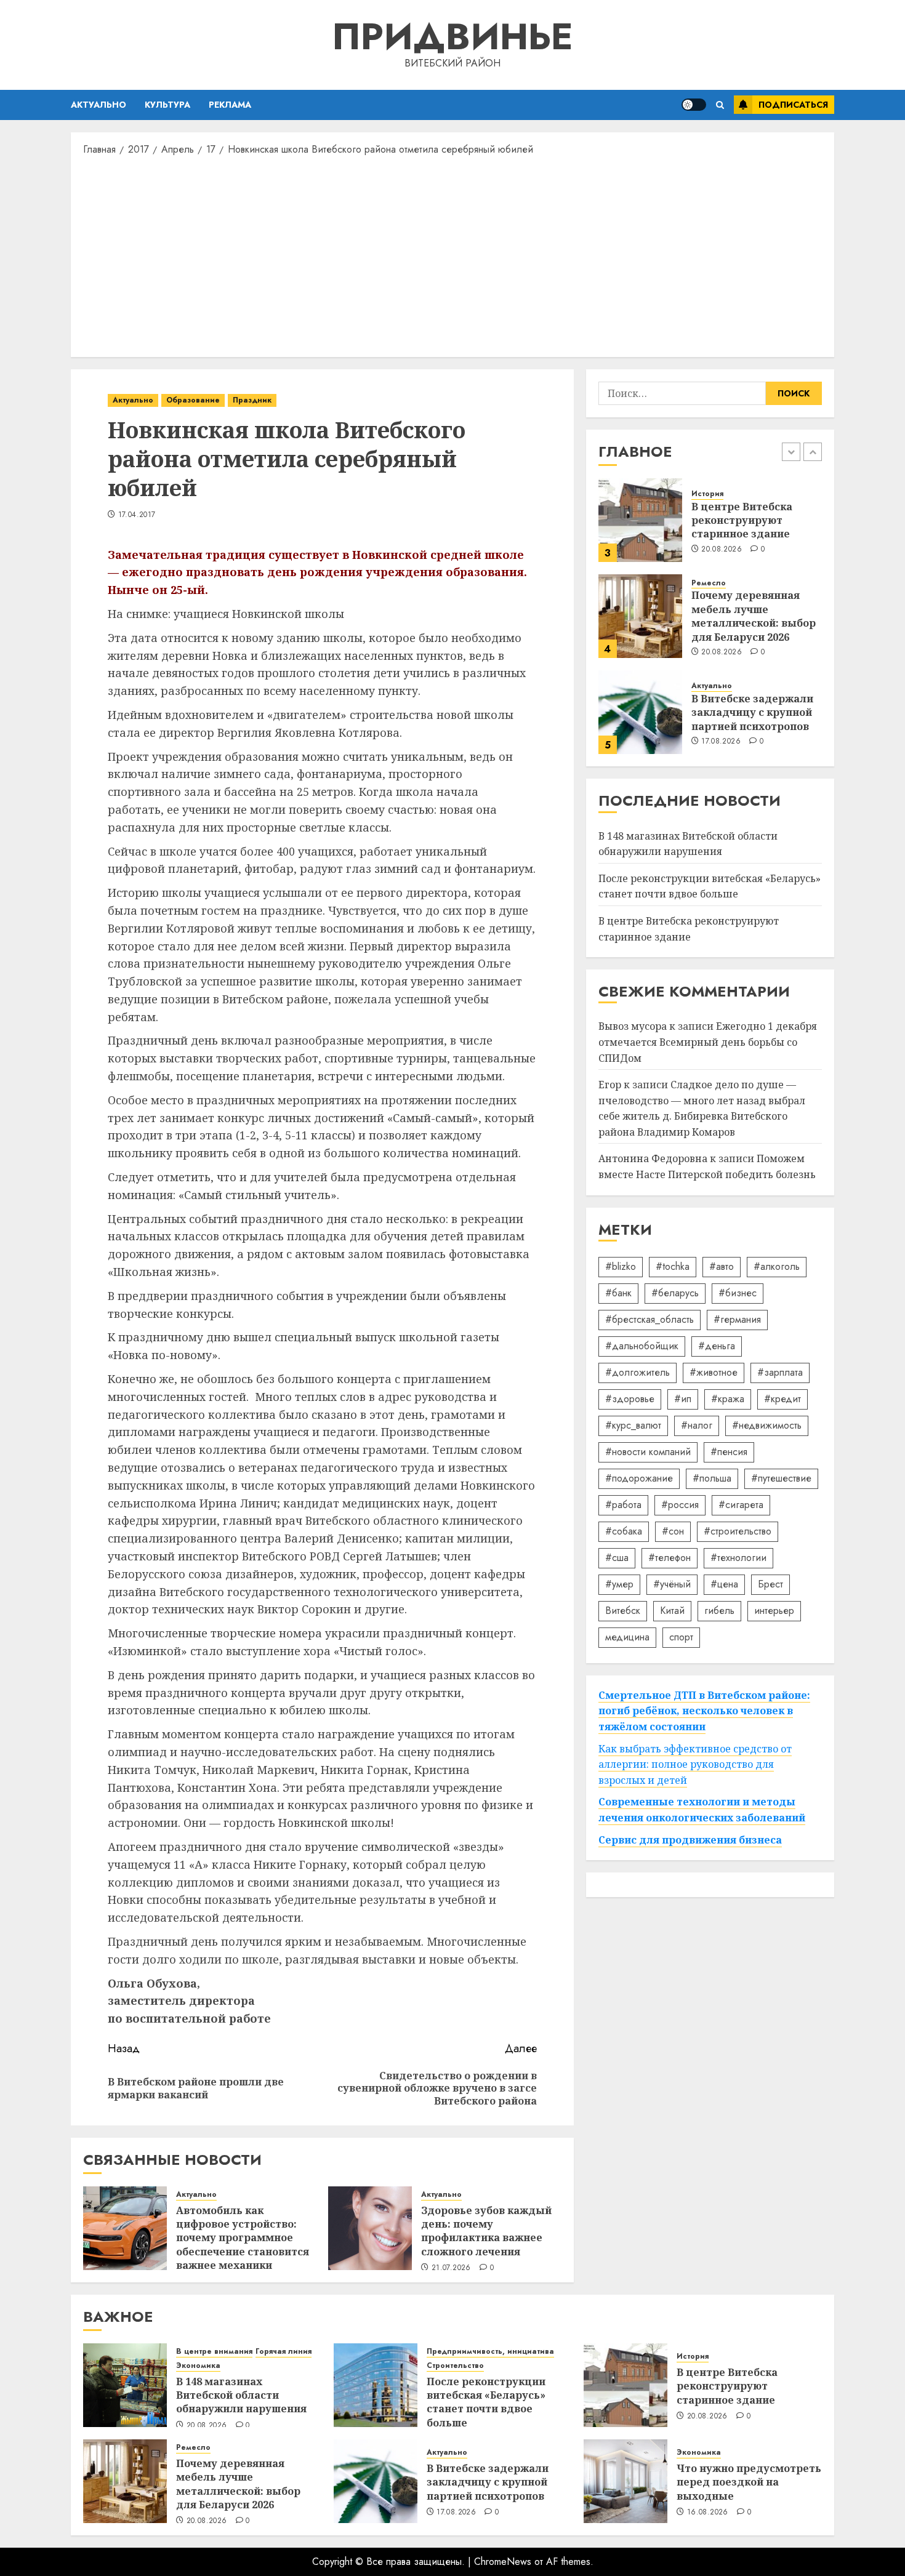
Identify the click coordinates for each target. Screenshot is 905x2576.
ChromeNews (503, 2562)
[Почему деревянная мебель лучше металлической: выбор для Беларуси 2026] (640, 616)
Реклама (230, 105)
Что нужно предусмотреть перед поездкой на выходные (749, 2482)
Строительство (455, 2366)
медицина (627, 1637)
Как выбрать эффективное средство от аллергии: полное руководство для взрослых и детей (695, 1764)
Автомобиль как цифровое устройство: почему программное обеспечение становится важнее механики (243, 2238)
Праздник (252, 400)
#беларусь (675, 1293)
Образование (193, 400)
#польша (712, 1478)
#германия (737, 1319)
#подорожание (639, 1478)
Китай (672, 1611)
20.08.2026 (722, 550)
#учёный (672, 1584)
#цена (724, 1584)
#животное (714, 1372)
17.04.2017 (137, 515)
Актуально (99, 105)
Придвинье (452, 37)
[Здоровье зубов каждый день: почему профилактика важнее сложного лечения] (370, 2228)
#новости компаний (648, 1452)
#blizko (621, 1266)
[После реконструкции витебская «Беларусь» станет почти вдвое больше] (376, 2385)
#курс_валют (633, 1425)
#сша (617, 1558)
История (707, 494)
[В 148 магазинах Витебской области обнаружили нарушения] (125, 2385)
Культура (167, 105)
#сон (673, 1531)
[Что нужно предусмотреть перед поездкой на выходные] (625, 2481)
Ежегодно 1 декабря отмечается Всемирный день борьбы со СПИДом (708, 1042)
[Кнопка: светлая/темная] (694, 105)
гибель (719, 1611)
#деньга (717, 1346)
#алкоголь (777, 1266)
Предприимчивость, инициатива (490, 2352)
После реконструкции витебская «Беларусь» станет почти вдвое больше (710, 886)
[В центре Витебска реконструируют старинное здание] (640, 520)
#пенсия (729, 1452)
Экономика (198, 2366)
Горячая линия (284, 2352)
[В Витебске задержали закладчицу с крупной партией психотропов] (640, 712)
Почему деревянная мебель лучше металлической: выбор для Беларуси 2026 (754, 616)
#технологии (738, 1558)
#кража (728, 1399)
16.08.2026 (708, 2513)
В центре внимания (214, 2352)
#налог (697, 1425)
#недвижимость (767, 1425)
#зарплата (780, 1372)
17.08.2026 (721, 742)
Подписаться (793, 105)
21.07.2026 (451, 2268)
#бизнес (738, 1293)
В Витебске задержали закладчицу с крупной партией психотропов (752, 712)
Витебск (623, 1611)
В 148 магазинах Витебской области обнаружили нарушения (241, 2395)
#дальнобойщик (642, 1346)
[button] (720, 105)
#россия (680, 1505)
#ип (683, 1399)
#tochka (673, 1266)
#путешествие (781, 1478)
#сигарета (741, 1505)
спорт (681, 1637)
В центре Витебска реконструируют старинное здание (742, 520)
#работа (623, 1505)
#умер (619, 1584)
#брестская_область (650, 1319)
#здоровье (630, 1399)
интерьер (774, 1611)
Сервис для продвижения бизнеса (690, 1840)
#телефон (670, 1558)
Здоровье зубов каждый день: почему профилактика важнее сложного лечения (486, 2231)
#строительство (738, 1531)
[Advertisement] (452, 255)
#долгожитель (638, 1372)
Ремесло (709, 583)
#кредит (782, 1399)
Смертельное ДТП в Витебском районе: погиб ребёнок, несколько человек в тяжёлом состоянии (704, 1711)
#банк (618, 1293)
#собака (624, 1531)
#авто (722, 1266)
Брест (770, 1584)
